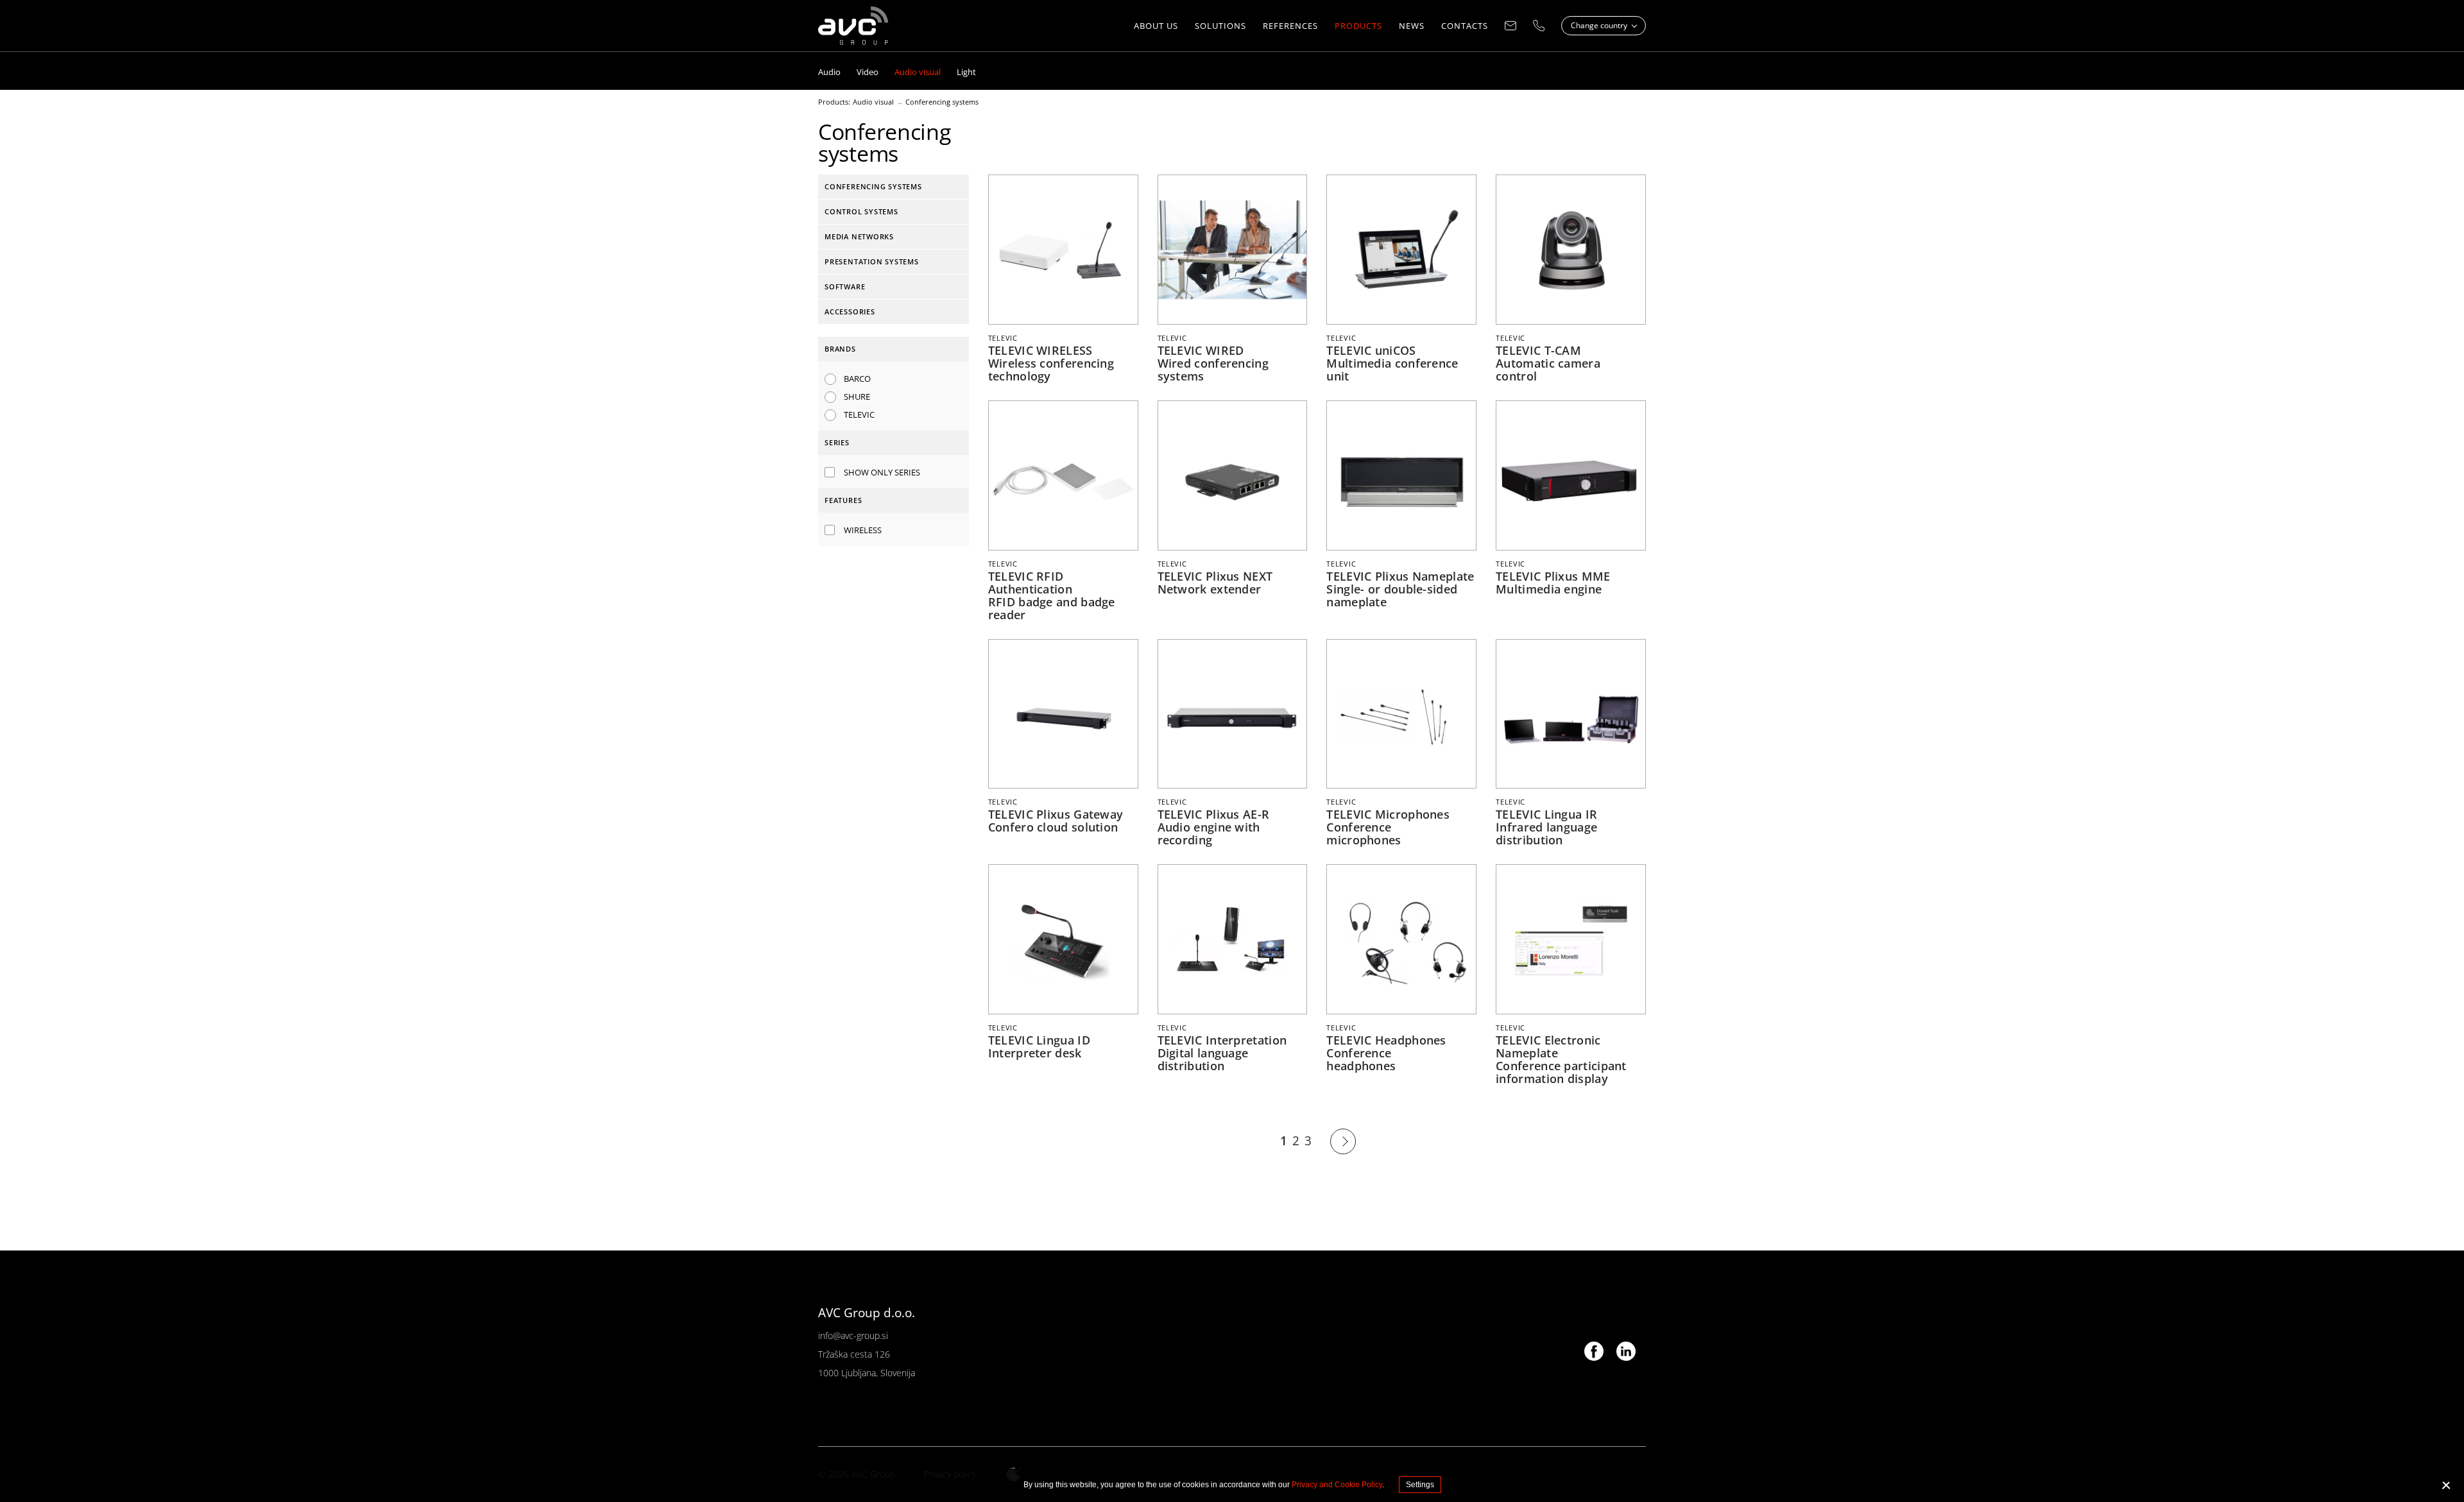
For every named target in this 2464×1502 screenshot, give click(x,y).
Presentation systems (872, 261)
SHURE (857, 397)
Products (1358, 26)
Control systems (861, 211)
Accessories (850, 311)
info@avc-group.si (853, 1336)
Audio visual (873, 102)
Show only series (882, 472)
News (1412, 26)
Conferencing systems (942, 102)
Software (845, 286)
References (1290, 26)
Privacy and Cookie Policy (1337, 1485)
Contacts (1465, 26)
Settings (1420, 1485)
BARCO (857, 379)
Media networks (859, 236)
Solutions (1220, 26)
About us (1156, 26)
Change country (1600, 25)
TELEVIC (859, 414)
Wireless (863, 530)
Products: (834, 102)
